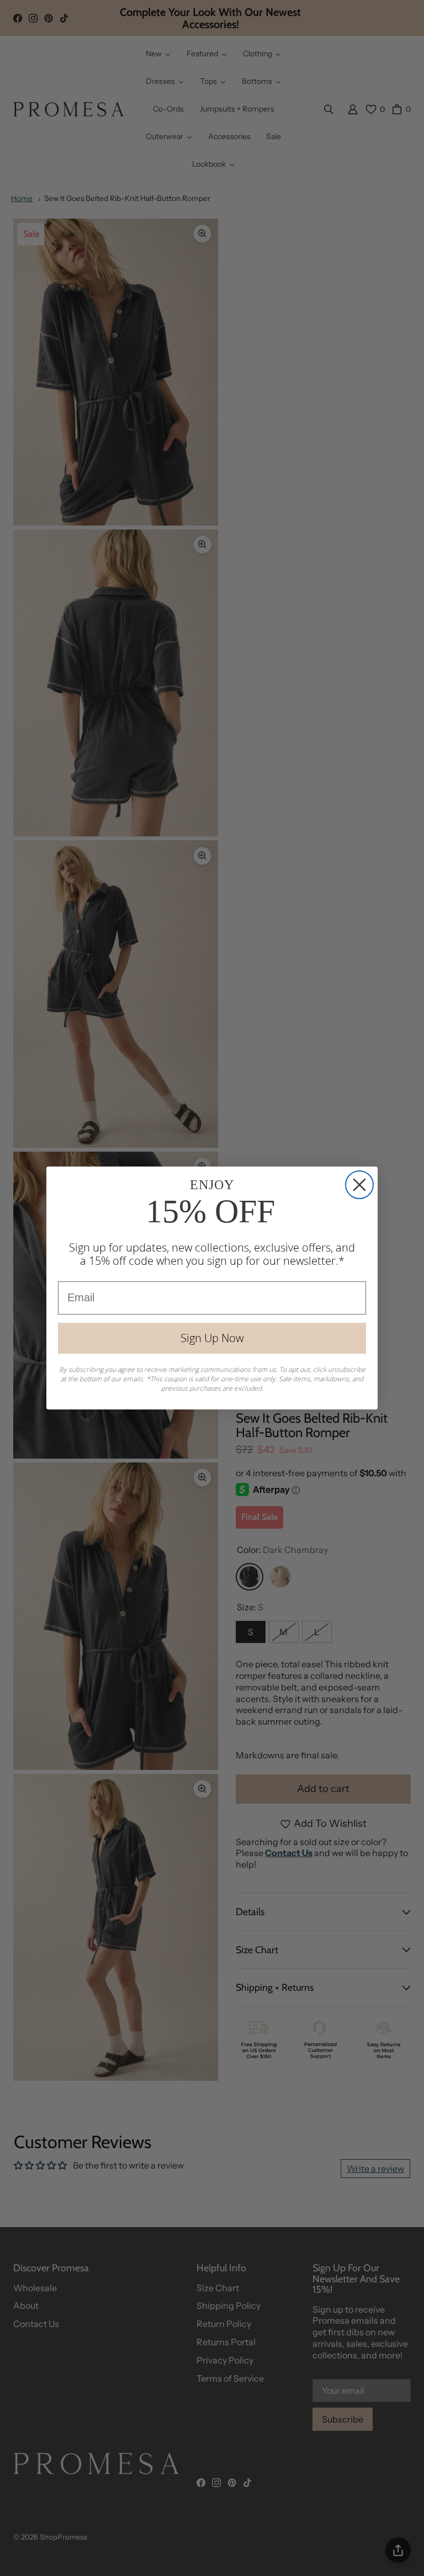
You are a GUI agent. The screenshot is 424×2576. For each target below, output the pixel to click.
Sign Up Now (212, 1338)
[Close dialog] (359, 1185)
